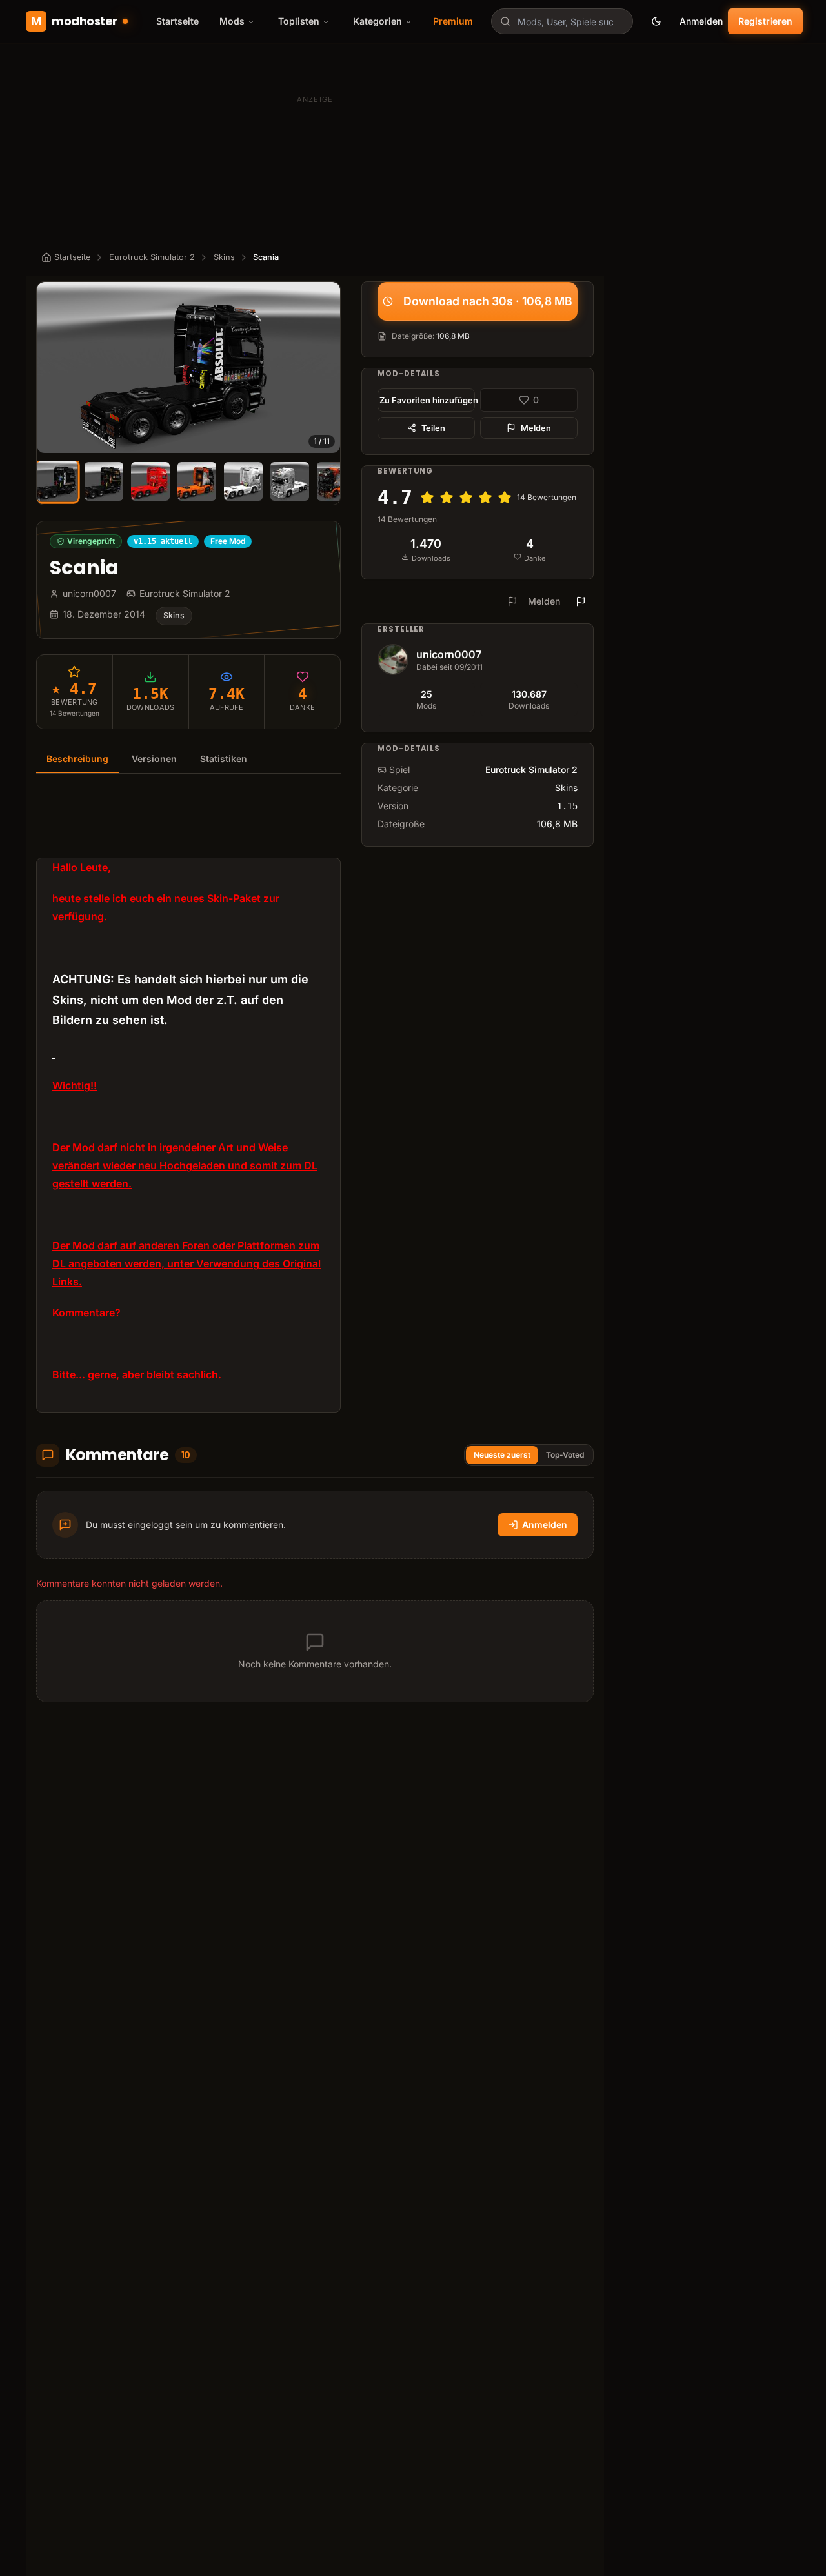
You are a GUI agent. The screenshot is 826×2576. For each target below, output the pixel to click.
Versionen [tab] (154, 759)
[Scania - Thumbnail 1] (57, 481)
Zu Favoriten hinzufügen (427, 400)
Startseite (177, 21)
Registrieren (765, 21)
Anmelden (701, 21)
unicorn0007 (449, 654)
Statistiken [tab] (224, 759)
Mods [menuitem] (232, 21)
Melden (536, 428)
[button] (188, 367)
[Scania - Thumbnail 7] (336, 481)
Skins (224, 257)
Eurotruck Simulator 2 (152, 257)
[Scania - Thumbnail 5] (243, 481)
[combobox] (562, 21)
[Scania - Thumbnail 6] (290, 481)
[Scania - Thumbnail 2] (104, 481)
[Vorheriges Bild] (52, 367)
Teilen (433, 428)
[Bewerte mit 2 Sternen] (447, 498)
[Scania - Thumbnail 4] (197, 481)
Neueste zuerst (502, 1455)
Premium (453, 21)
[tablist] (188, 759)
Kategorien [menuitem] (378, 21)
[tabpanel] (188, 1101)
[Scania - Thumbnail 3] (150, 481)
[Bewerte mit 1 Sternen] (427, 498)
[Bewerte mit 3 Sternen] (466, 498)
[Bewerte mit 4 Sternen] (485, 498)
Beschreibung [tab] (77, 759)
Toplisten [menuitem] (299, 21)
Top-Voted (565, 1455)
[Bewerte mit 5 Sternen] (505, 498)
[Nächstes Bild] (325, 367)
